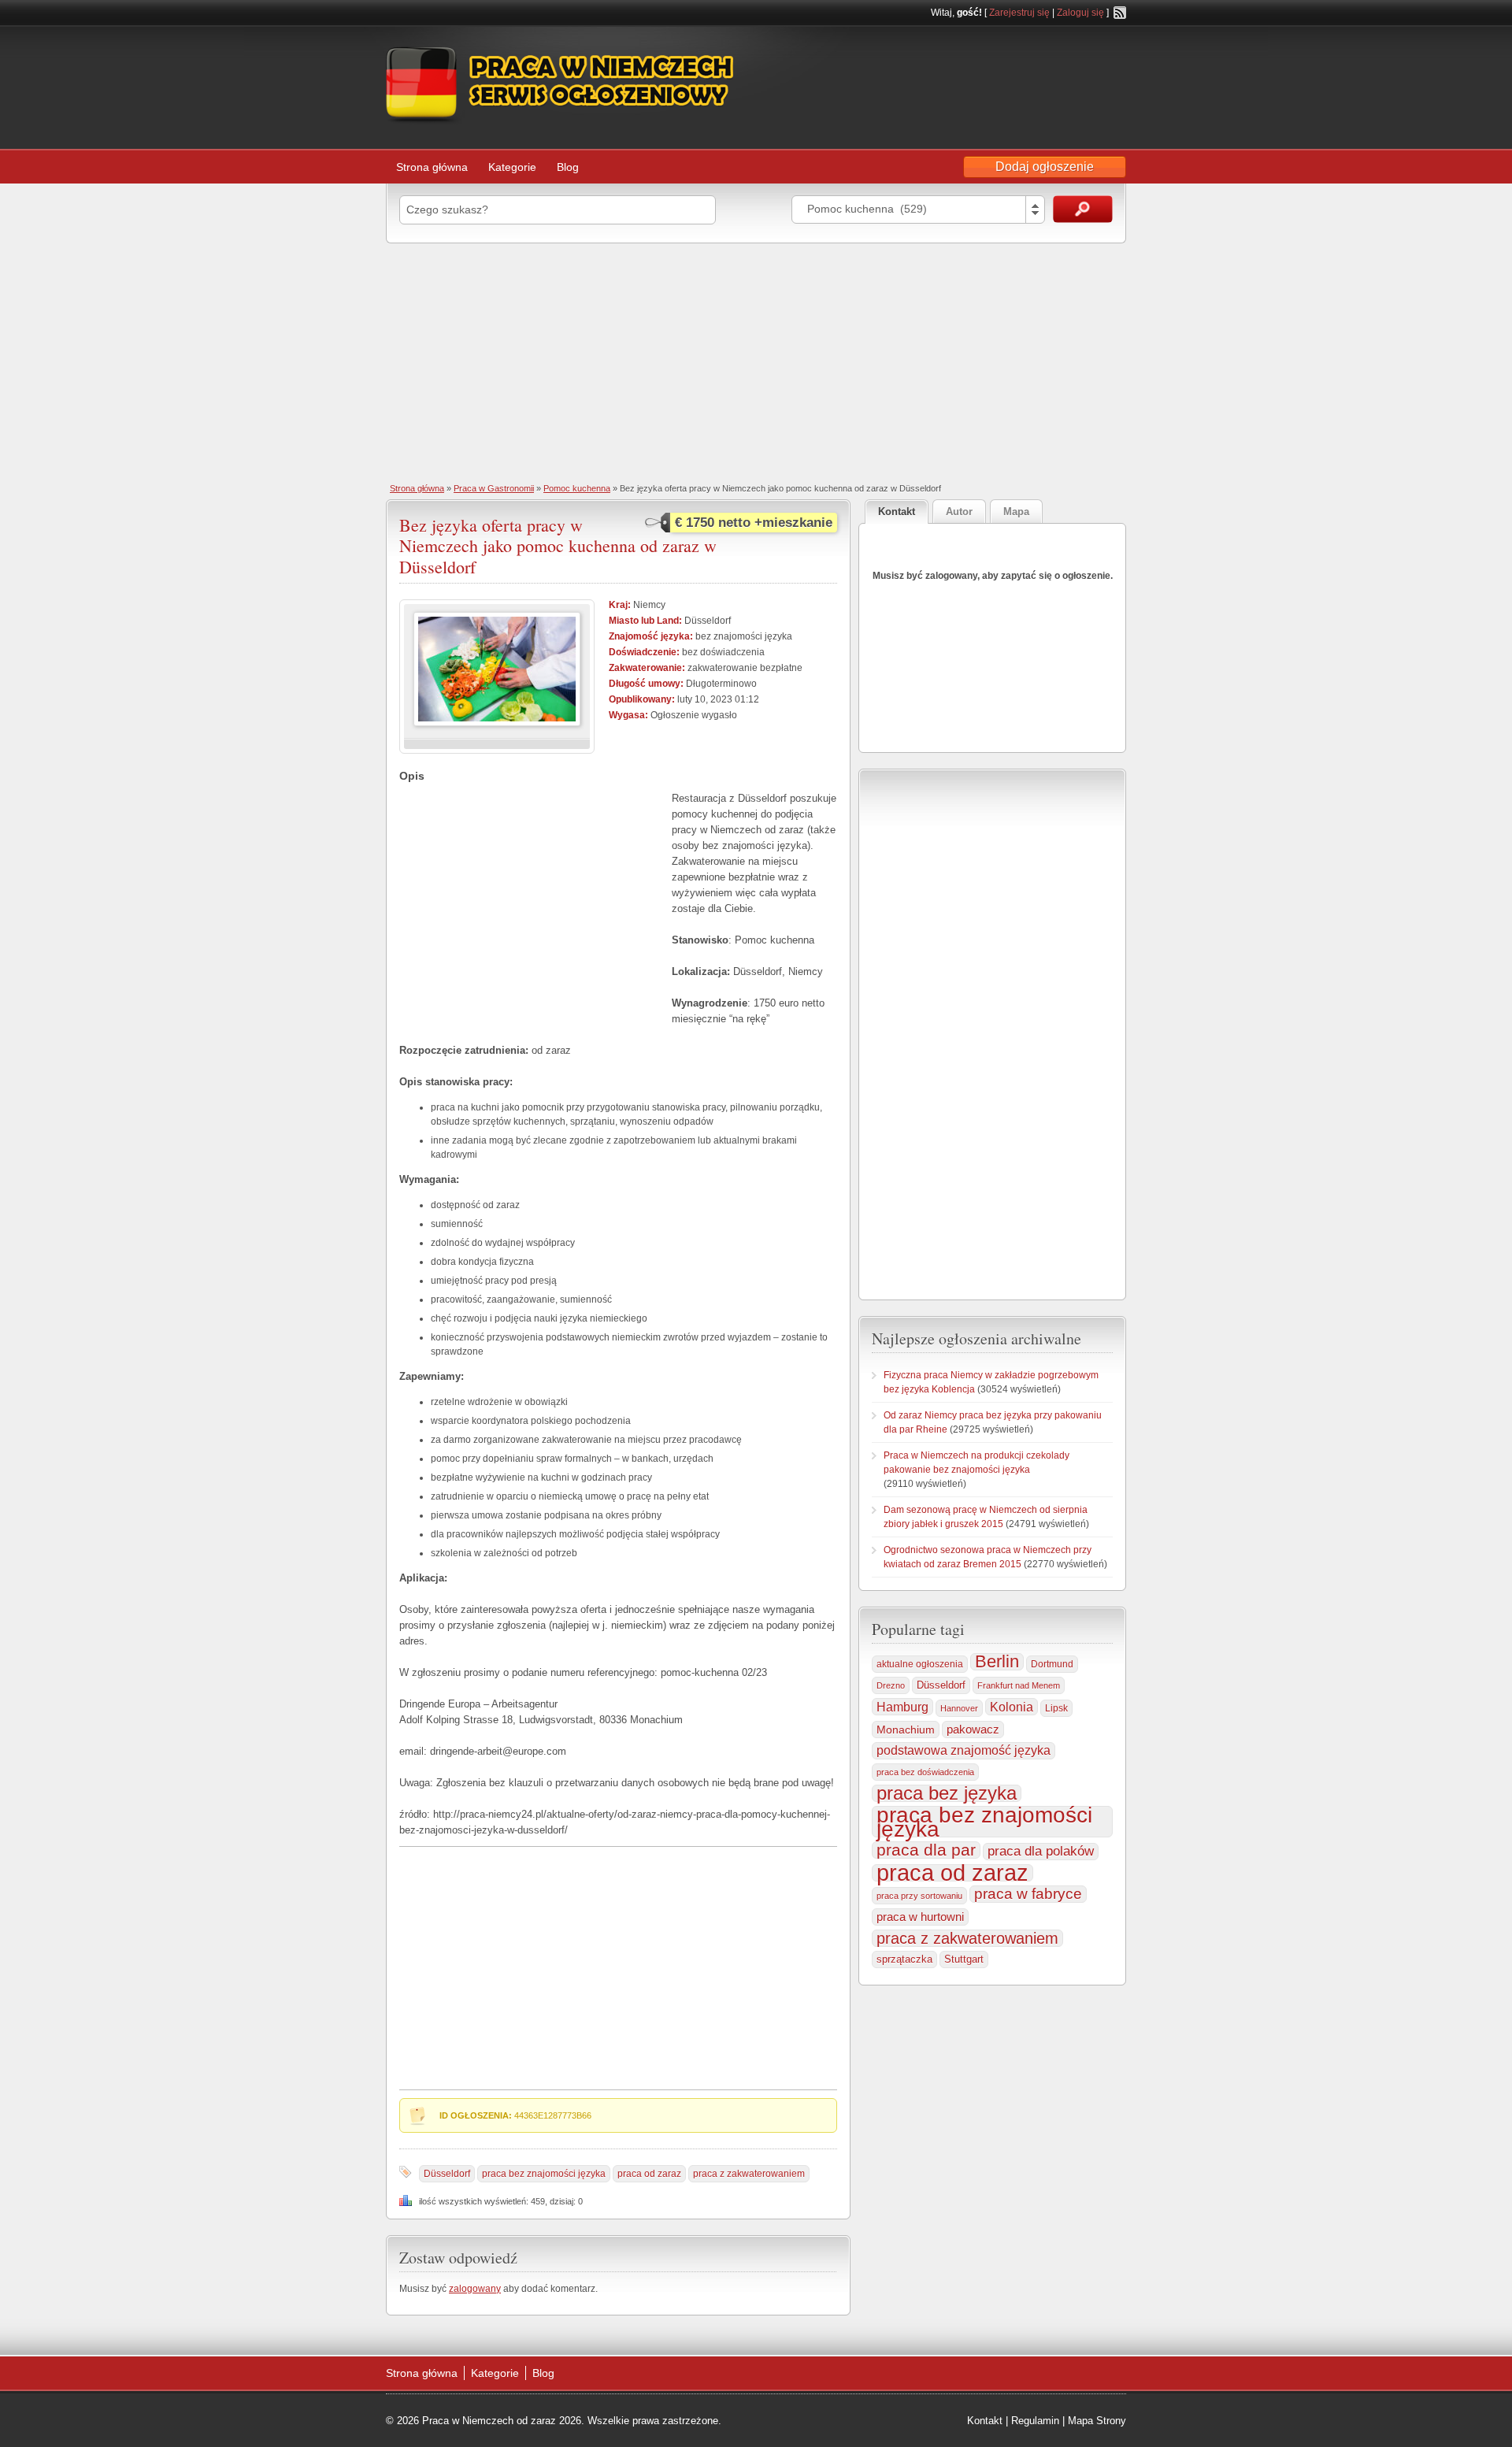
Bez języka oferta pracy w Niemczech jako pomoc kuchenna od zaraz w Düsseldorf (558, 546)
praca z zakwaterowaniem (749, 2174)
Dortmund (1052, 1664)
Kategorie (512, 167)
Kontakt (985, 2421)
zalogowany (475, 2289)
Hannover (959, 1708)
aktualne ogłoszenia (920, 1664)
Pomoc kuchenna (577, 488)
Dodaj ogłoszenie (1045, 167)
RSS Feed (1120, 13)
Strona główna (432, 167)
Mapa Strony (1097, 2421)
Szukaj (1083, 209)
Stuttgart (964, 1959)
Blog (568, 167)
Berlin (997, 1662)
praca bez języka (947, 1793)
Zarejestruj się (1019, 13)
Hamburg (902, 1707)
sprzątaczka (904, 1959)
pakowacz (973, 1729)
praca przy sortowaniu (919, 1896)
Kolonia (1012, 1707)
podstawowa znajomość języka (964, 1750)
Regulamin (1035, 2421)
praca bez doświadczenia (925, 1772)
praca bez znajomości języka (544, 2174)
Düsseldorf (447, 2174)
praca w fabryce (1028, 1894)
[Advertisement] (756, 361)
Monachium (906, 1730)
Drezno (891, 1685)
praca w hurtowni (920, 1917)
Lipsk (1056, 1708)
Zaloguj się (1080, 13)
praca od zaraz (649, 2174)
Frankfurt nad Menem (1019, 1685)
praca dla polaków (1041, 1851)
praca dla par (926, 1850)
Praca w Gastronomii (494, 488)
